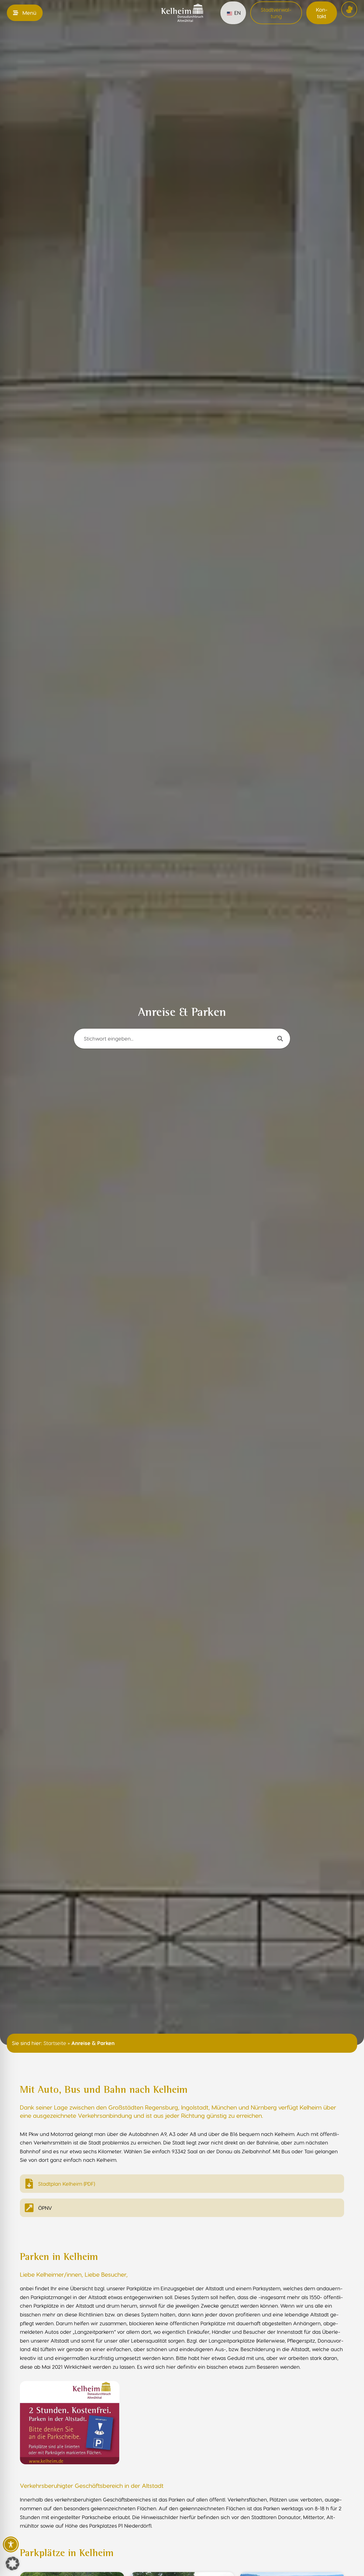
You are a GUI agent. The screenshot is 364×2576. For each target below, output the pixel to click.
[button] (13, 2563)
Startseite (55, 2043)
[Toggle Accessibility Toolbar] (11, 2544)
